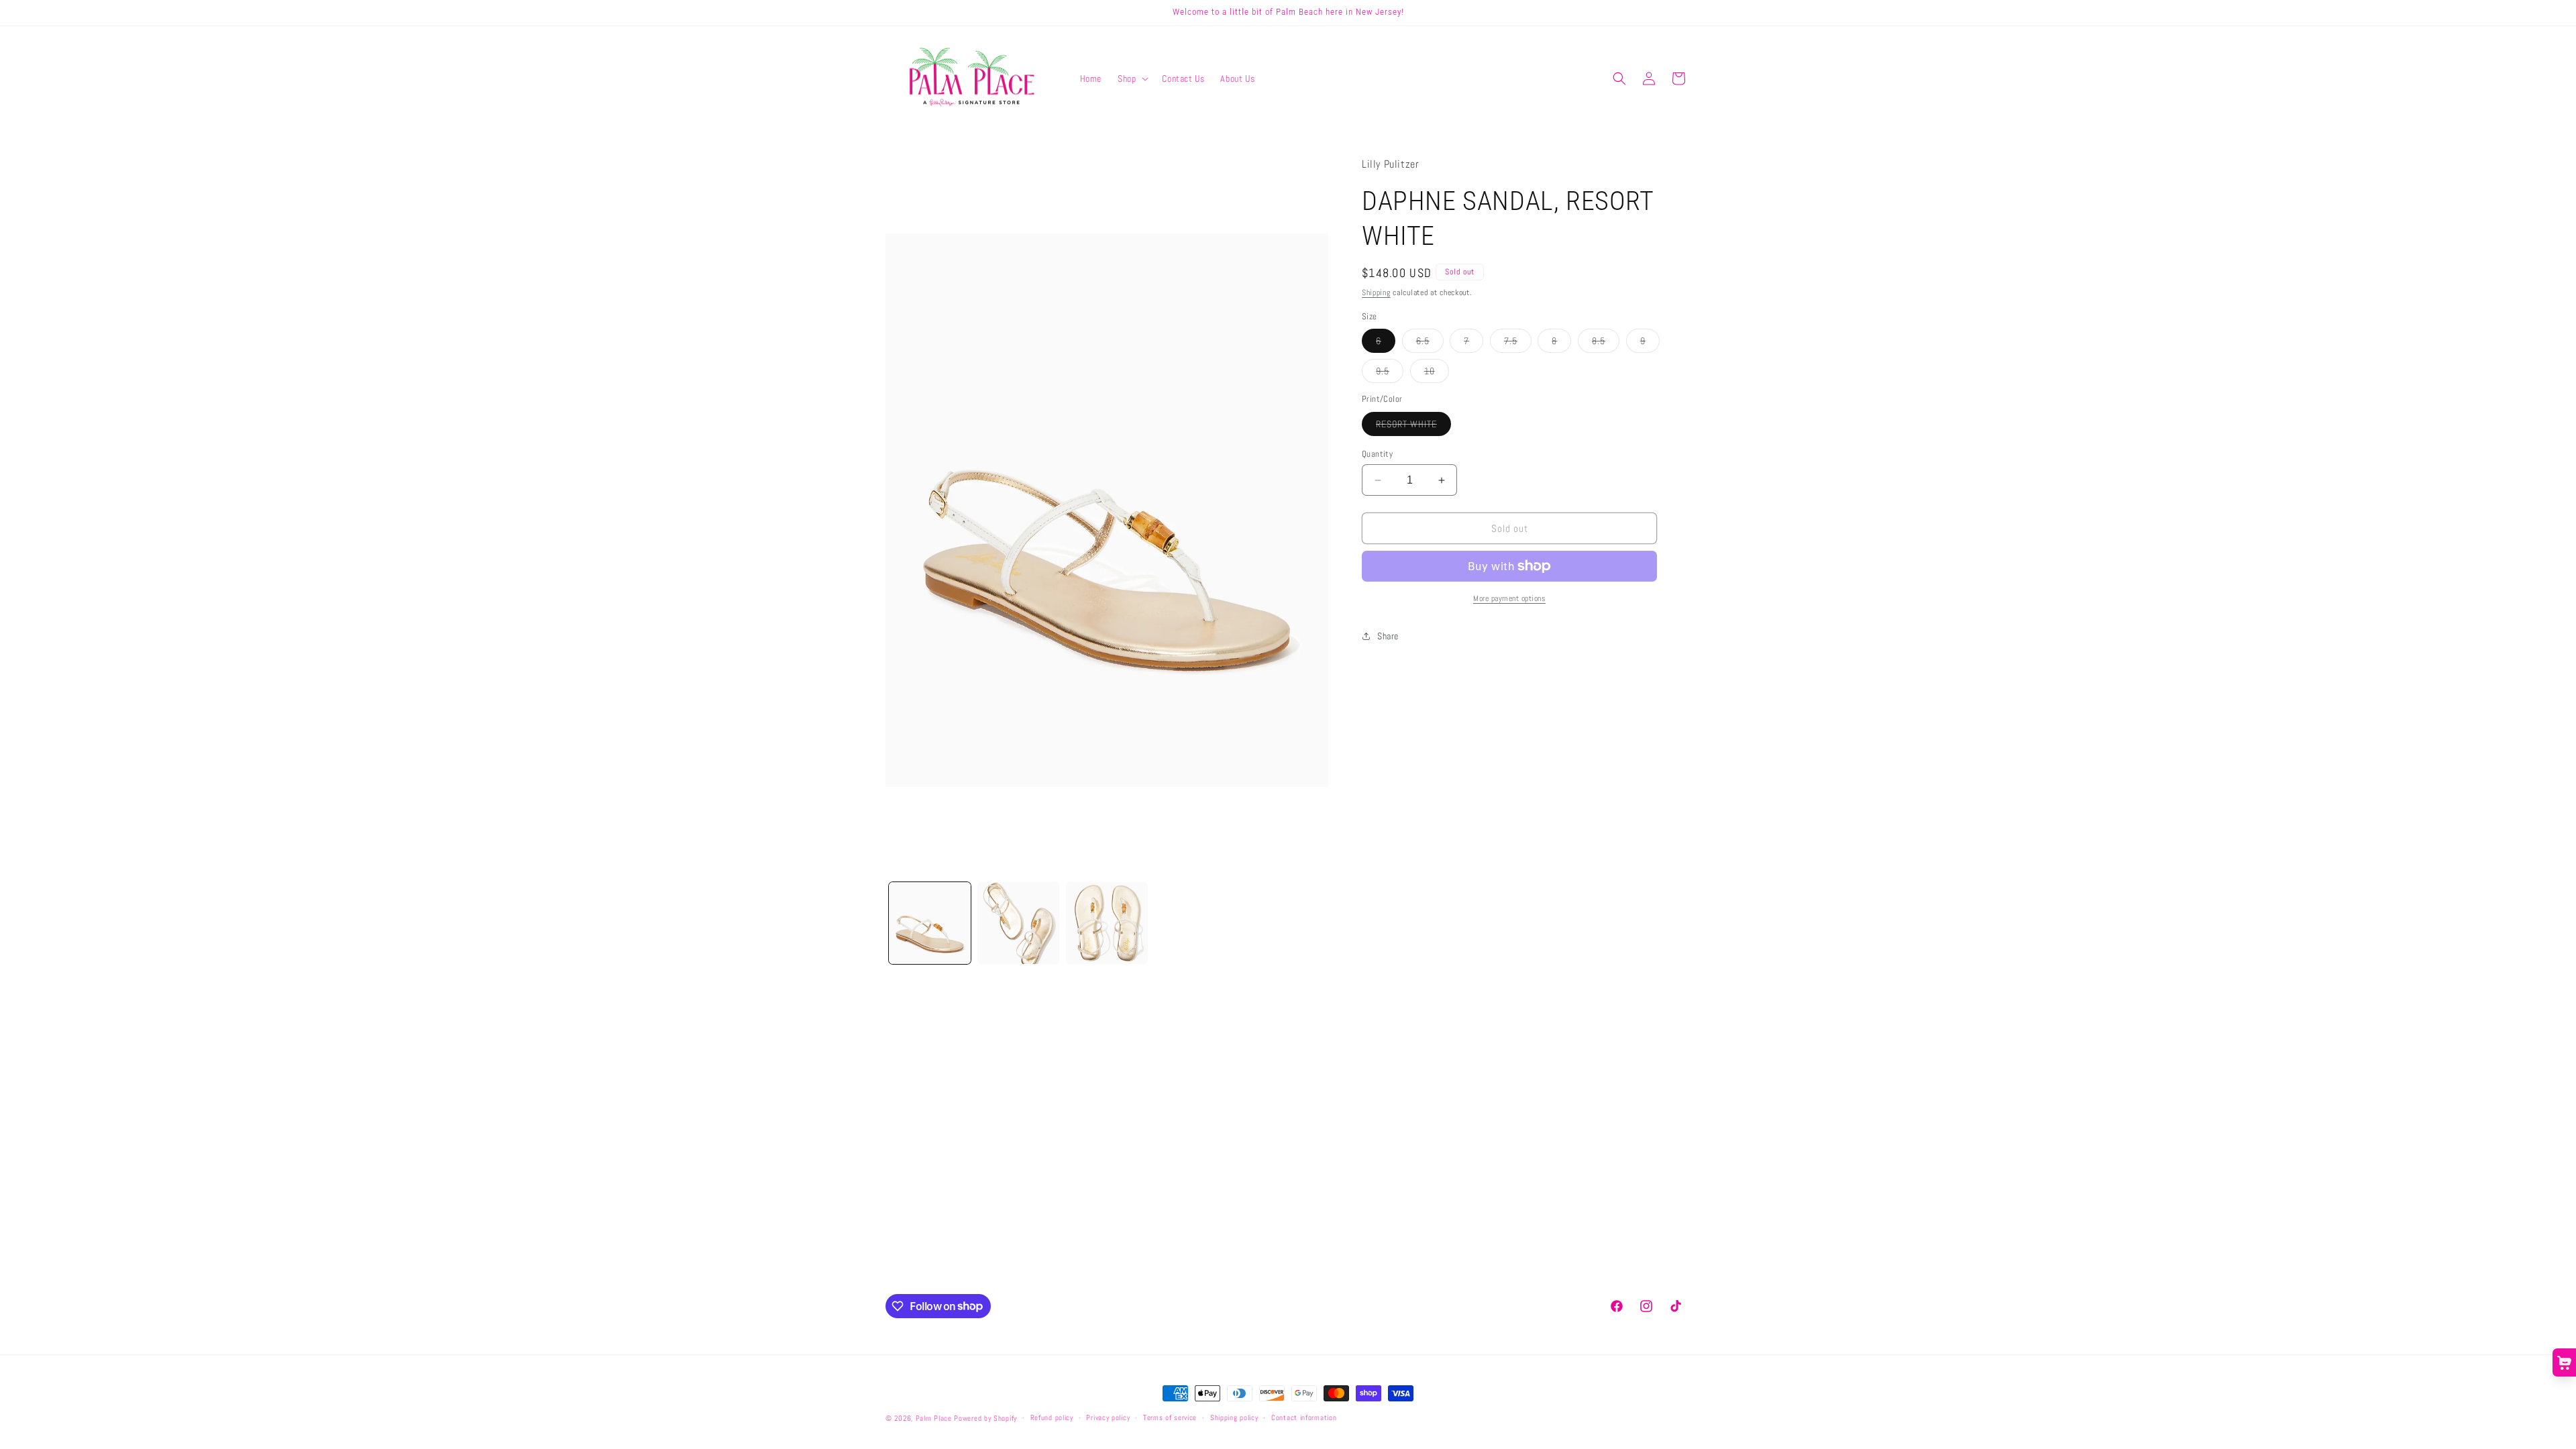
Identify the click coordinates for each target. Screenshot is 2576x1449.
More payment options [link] (1509, 598)
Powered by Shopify (985, 1418)
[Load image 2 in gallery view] (1018, 923)
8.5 (1606, 343)
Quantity (1377, 454)
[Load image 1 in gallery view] (930, 923)
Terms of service (1170, 1417)
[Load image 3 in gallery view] (1107, 923)
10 (1437, 374)
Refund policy (1052, 1417)
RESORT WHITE (1413, 427)
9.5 (1390, 374)
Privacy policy (1108, 1417)
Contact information (1304, 1417)
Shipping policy (1234, 1417)
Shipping (1376, 292)
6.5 (1430, 343)
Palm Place (934, 1418)
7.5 (1518, 343)
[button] (1132, 78)
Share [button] (1388, 636)
